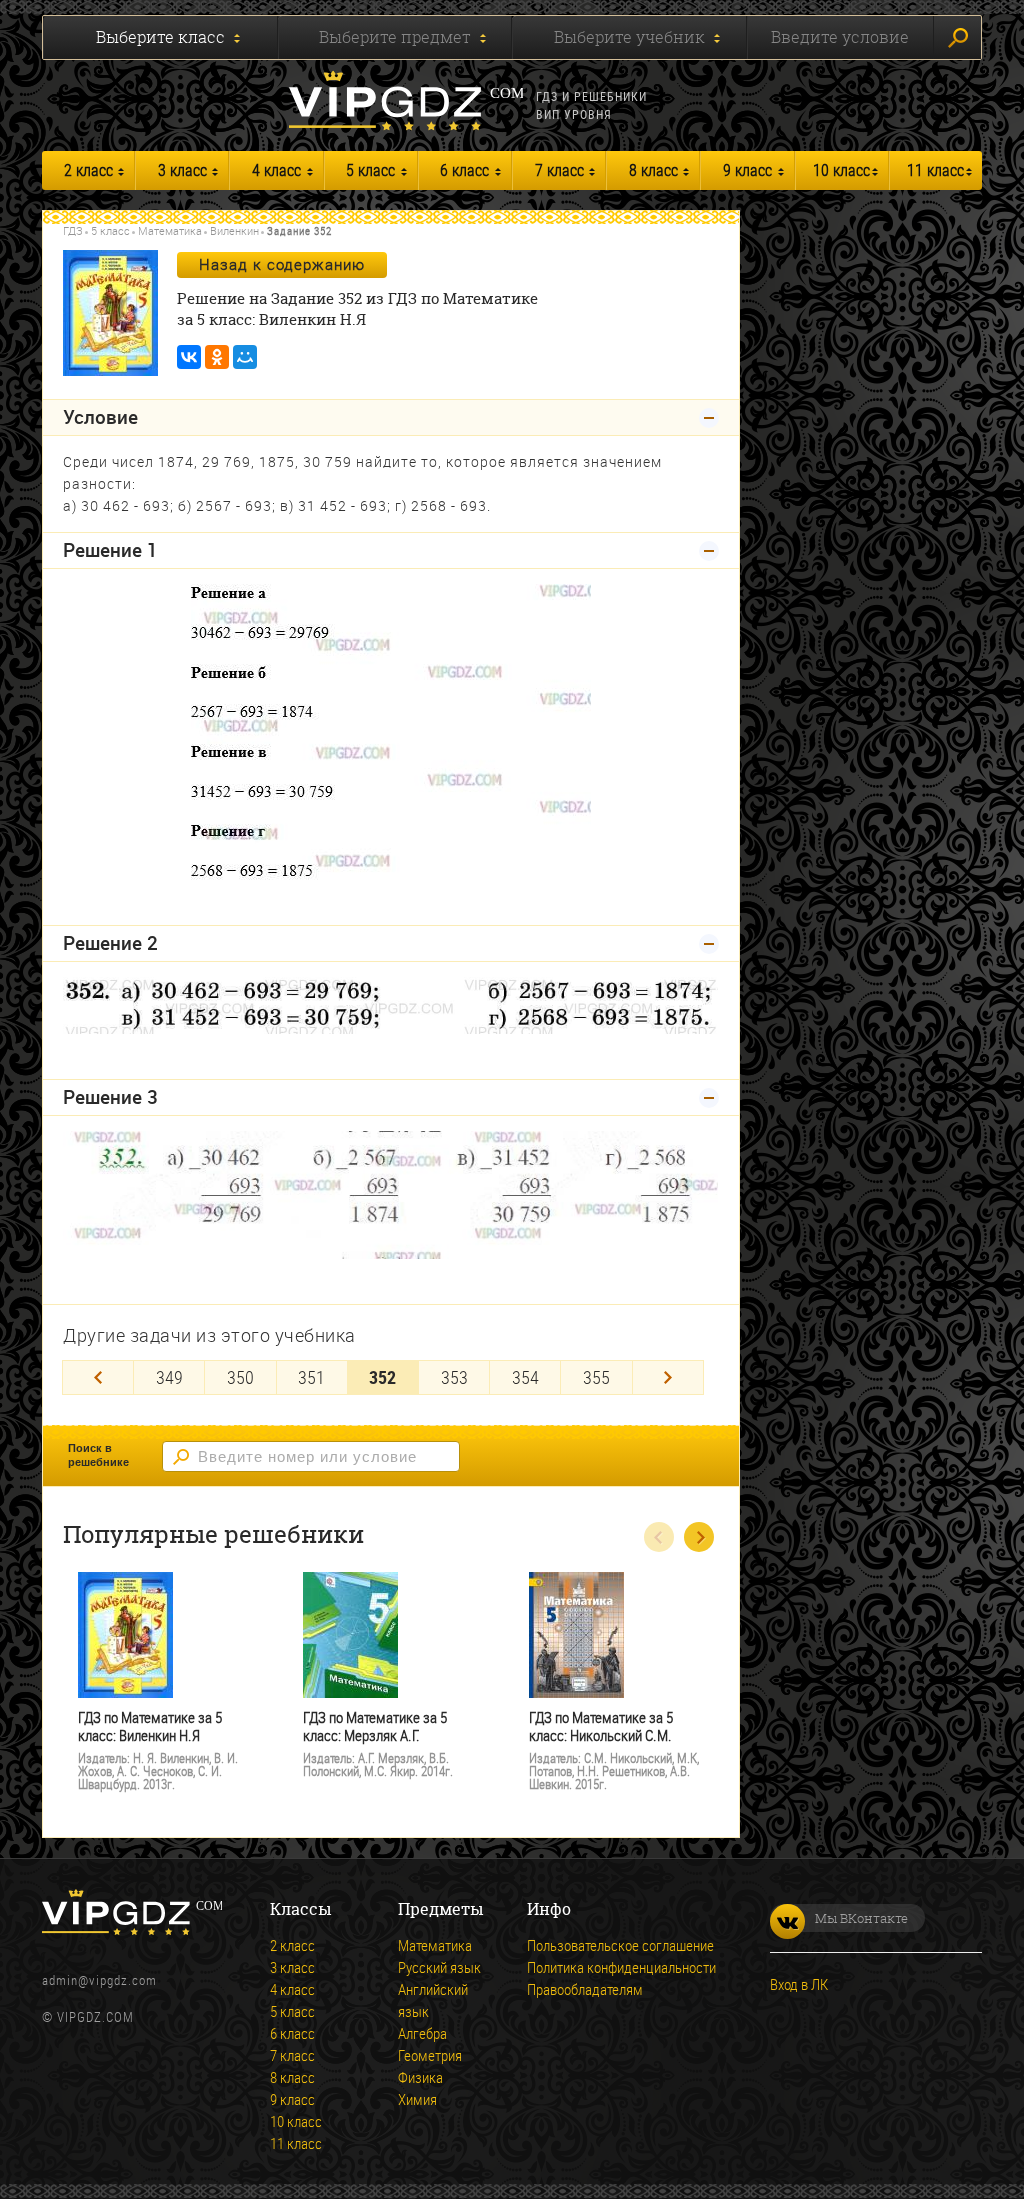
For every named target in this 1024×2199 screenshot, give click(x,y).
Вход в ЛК (799, 1984)
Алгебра (422, 2033)
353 (454, 1377)
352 (382, 1377)
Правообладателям (585, 1989)
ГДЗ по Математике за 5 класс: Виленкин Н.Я (150, 1726)
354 (525, 1377)
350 (240, 1377)
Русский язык (439, 1967)
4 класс (276, 170)
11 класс (935, 170)
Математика (170, 230)
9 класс (747, 170)
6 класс (464, 170)
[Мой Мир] (245, 357)
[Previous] (98, 1377)
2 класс (88, 170)
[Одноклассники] (217, 357)
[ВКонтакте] (189, 357)
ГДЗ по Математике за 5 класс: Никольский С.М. (601, 1726)
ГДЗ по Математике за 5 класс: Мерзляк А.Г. (375, 1726)
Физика (420, 2077)
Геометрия (430, 2055)
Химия (417, 2099)
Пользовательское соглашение (620, 1945)
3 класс (182, 170)
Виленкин (234, 230)
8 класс (653, 170)
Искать (957, 37)
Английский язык (433, 2000)
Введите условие (840, 37)
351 (311, 1377)
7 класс (559, 170)
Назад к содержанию (282, 264)
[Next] (668, 1377)
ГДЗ (73, 230)
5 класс (370, 170)
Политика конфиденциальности (621, 1967)
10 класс (841, 170)
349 (169, 1377)
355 (596, 1377)
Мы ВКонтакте (861, 1918)
